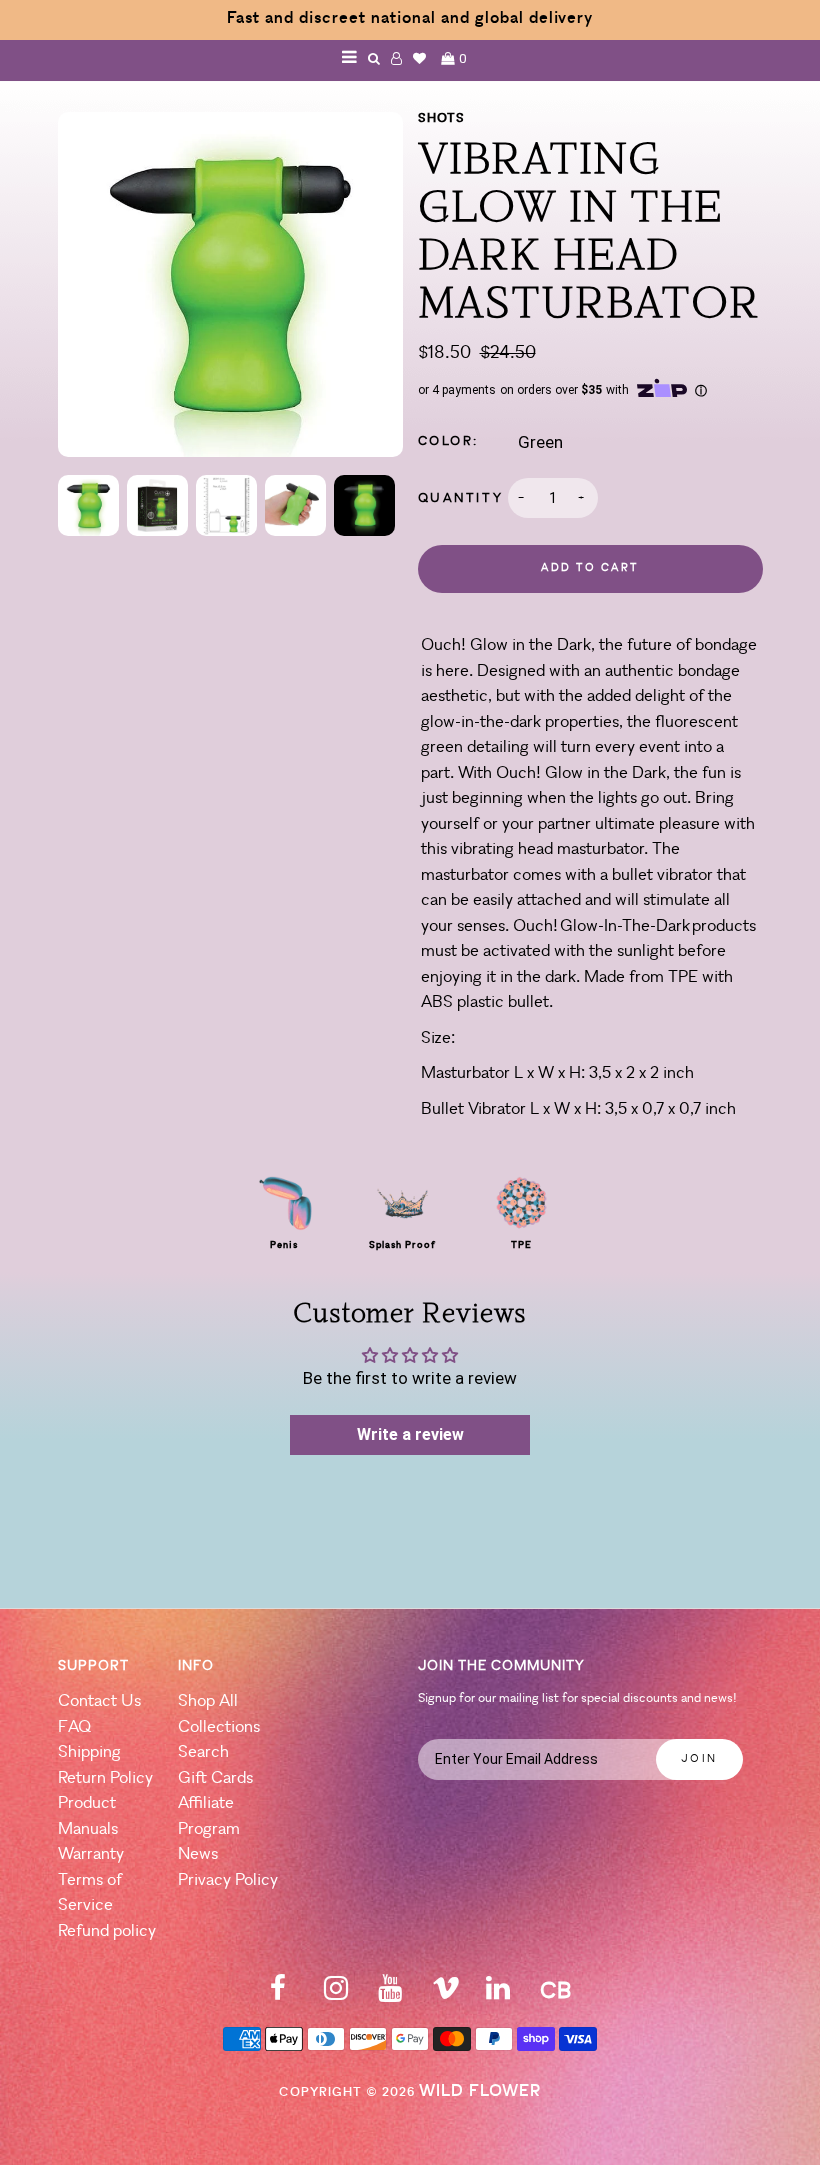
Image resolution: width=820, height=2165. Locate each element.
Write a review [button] (410, 1434)
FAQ (74, 1727)
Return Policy (105, 1778)
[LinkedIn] (498, 1994)
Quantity (461, 498)
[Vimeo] (446, 1994)
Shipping (89, 1752)
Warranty (91, 1854)
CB (555, 1992)
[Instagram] (336, 1994)
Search (203, 1752)
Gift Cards (215, 1778)
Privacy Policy (228, 1880)
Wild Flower (480, 2091)
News (198, 1854)
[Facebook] (278, 1994)
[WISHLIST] (420, 58)
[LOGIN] (397, 58)
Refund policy (107, 1931)
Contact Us (99, 1701)
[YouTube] (390, 1994)
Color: (449, 441)
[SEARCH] (374, 58)
